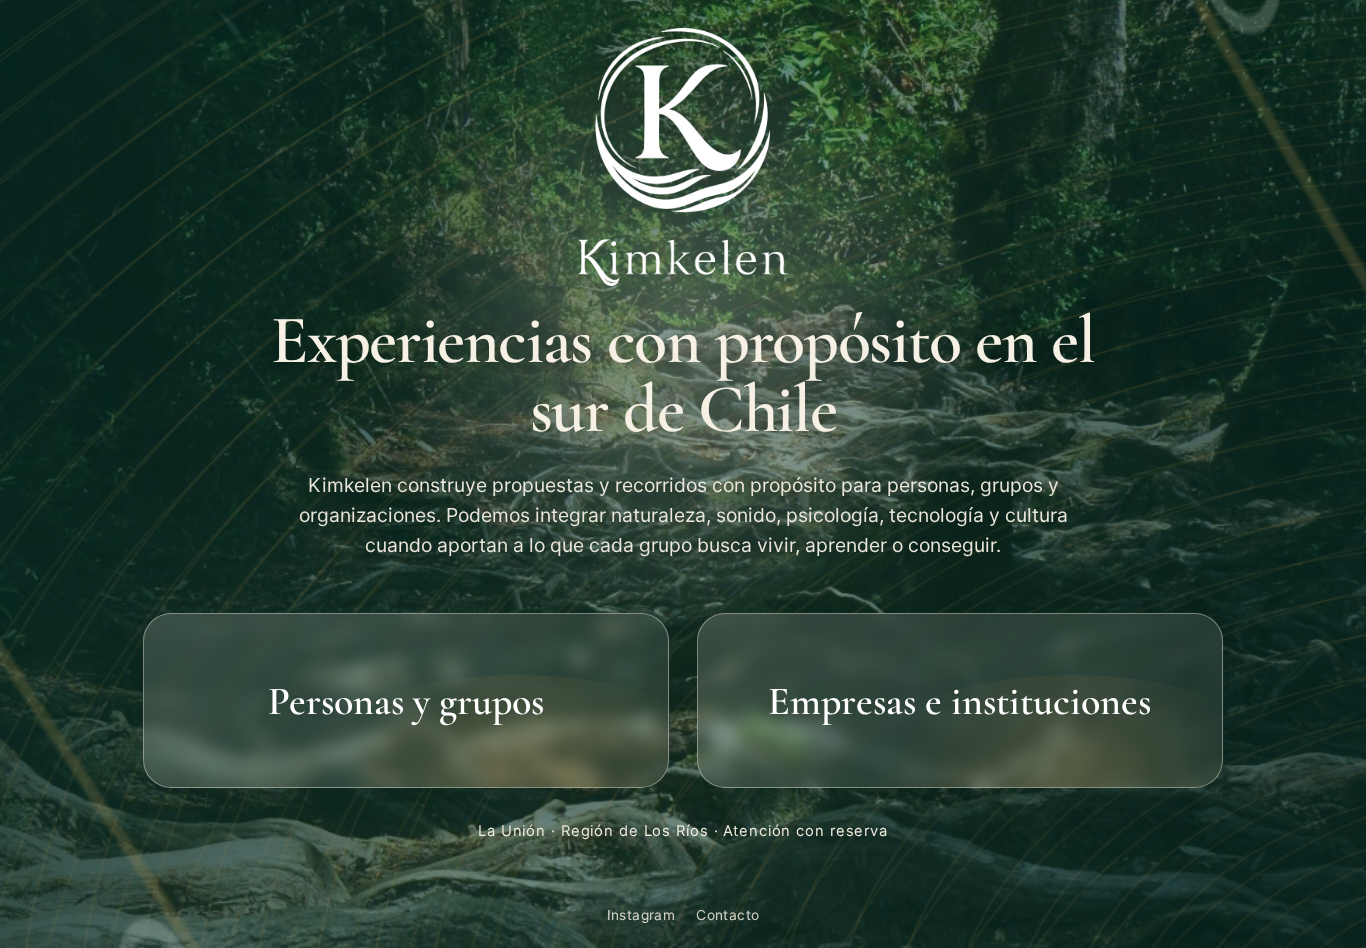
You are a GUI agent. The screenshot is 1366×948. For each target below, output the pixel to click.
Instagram (641, 915)
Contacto (727, 915)
